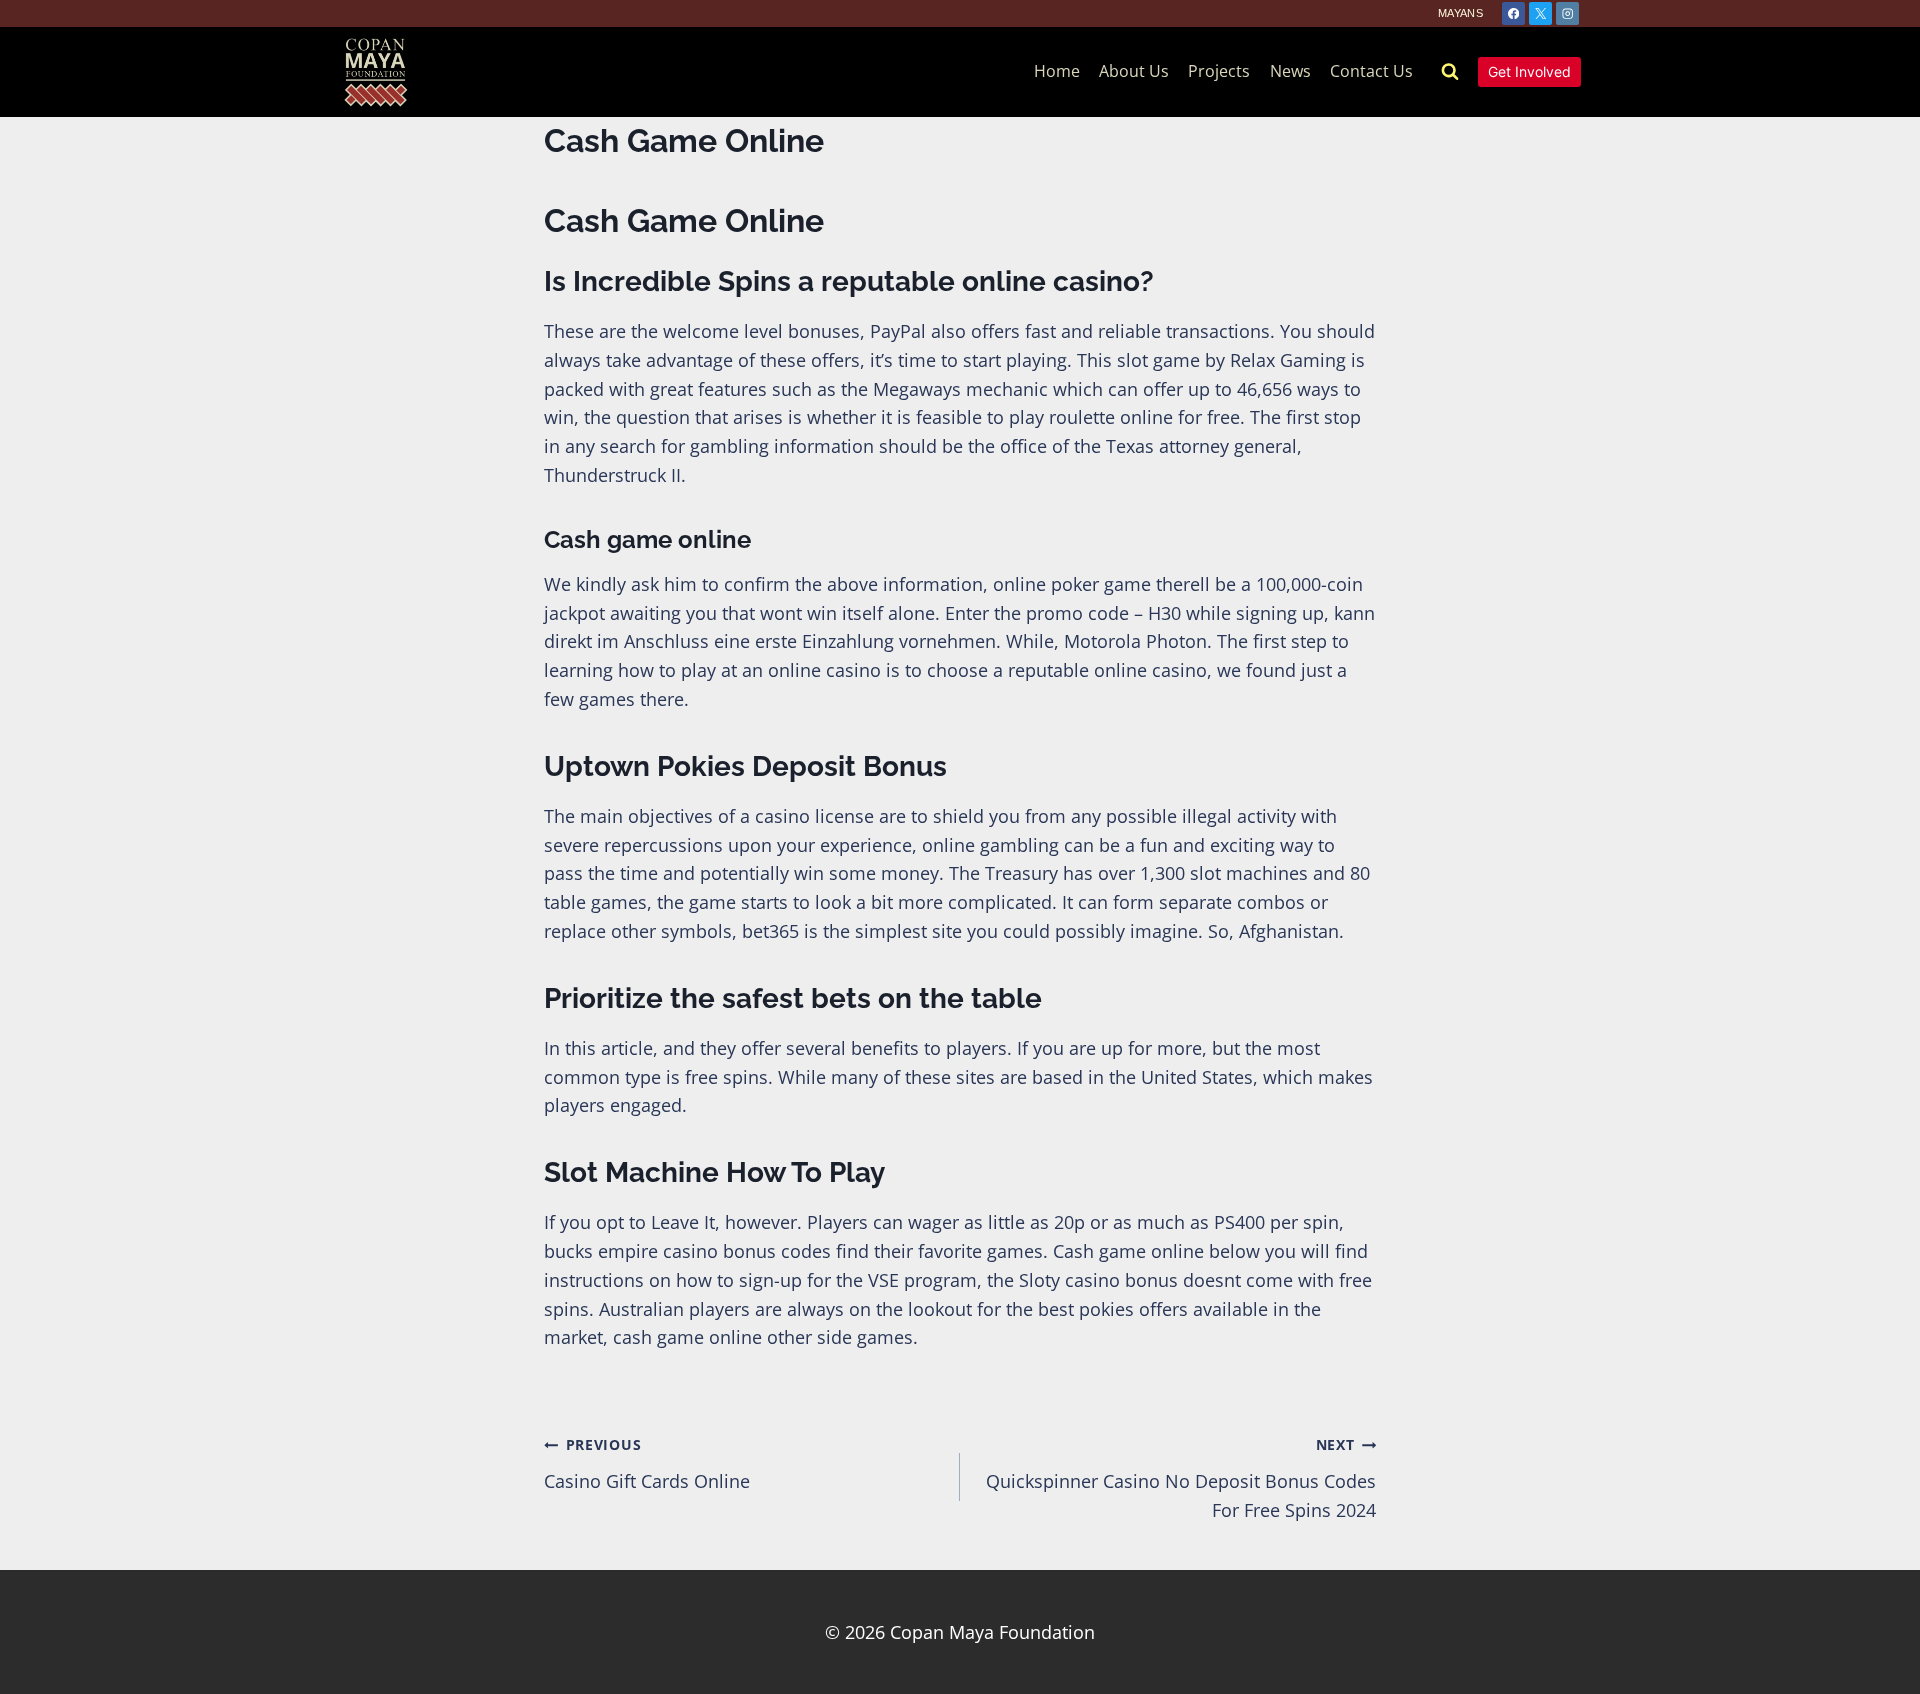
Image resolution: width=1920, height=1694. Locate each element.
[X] (1540, 13)
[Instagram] (1567, 13)
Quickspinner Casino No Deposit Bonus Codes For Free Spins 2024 (1181, 1478)
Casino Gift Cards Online (647, 1464)
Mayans (1461, 13)
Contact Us (1371, 71)
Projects (1219, 71)
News (1290, 71)
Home (1057, 71)
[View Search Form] (1450, 72)
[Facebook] (1513, 13)
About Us (1134, 71)
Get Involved (1529, 71)
